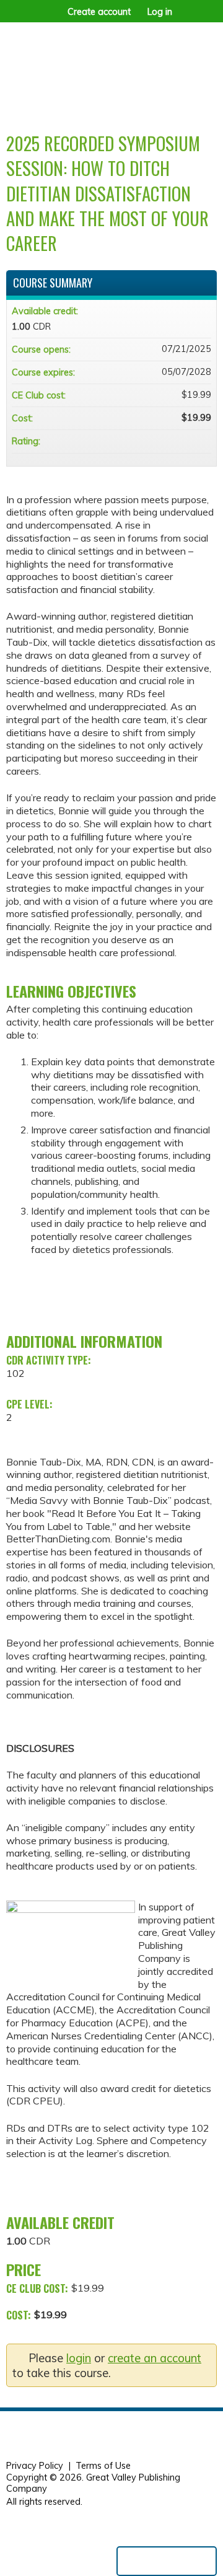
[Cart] (187, 18)
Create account (99, 12)
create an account (155, 2358)
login (79, 2358)
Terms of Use (103, 2466)
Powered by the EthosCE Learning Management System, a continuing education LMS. (167, 2561)
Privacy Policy (35, 2466)
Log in (160, 12)
